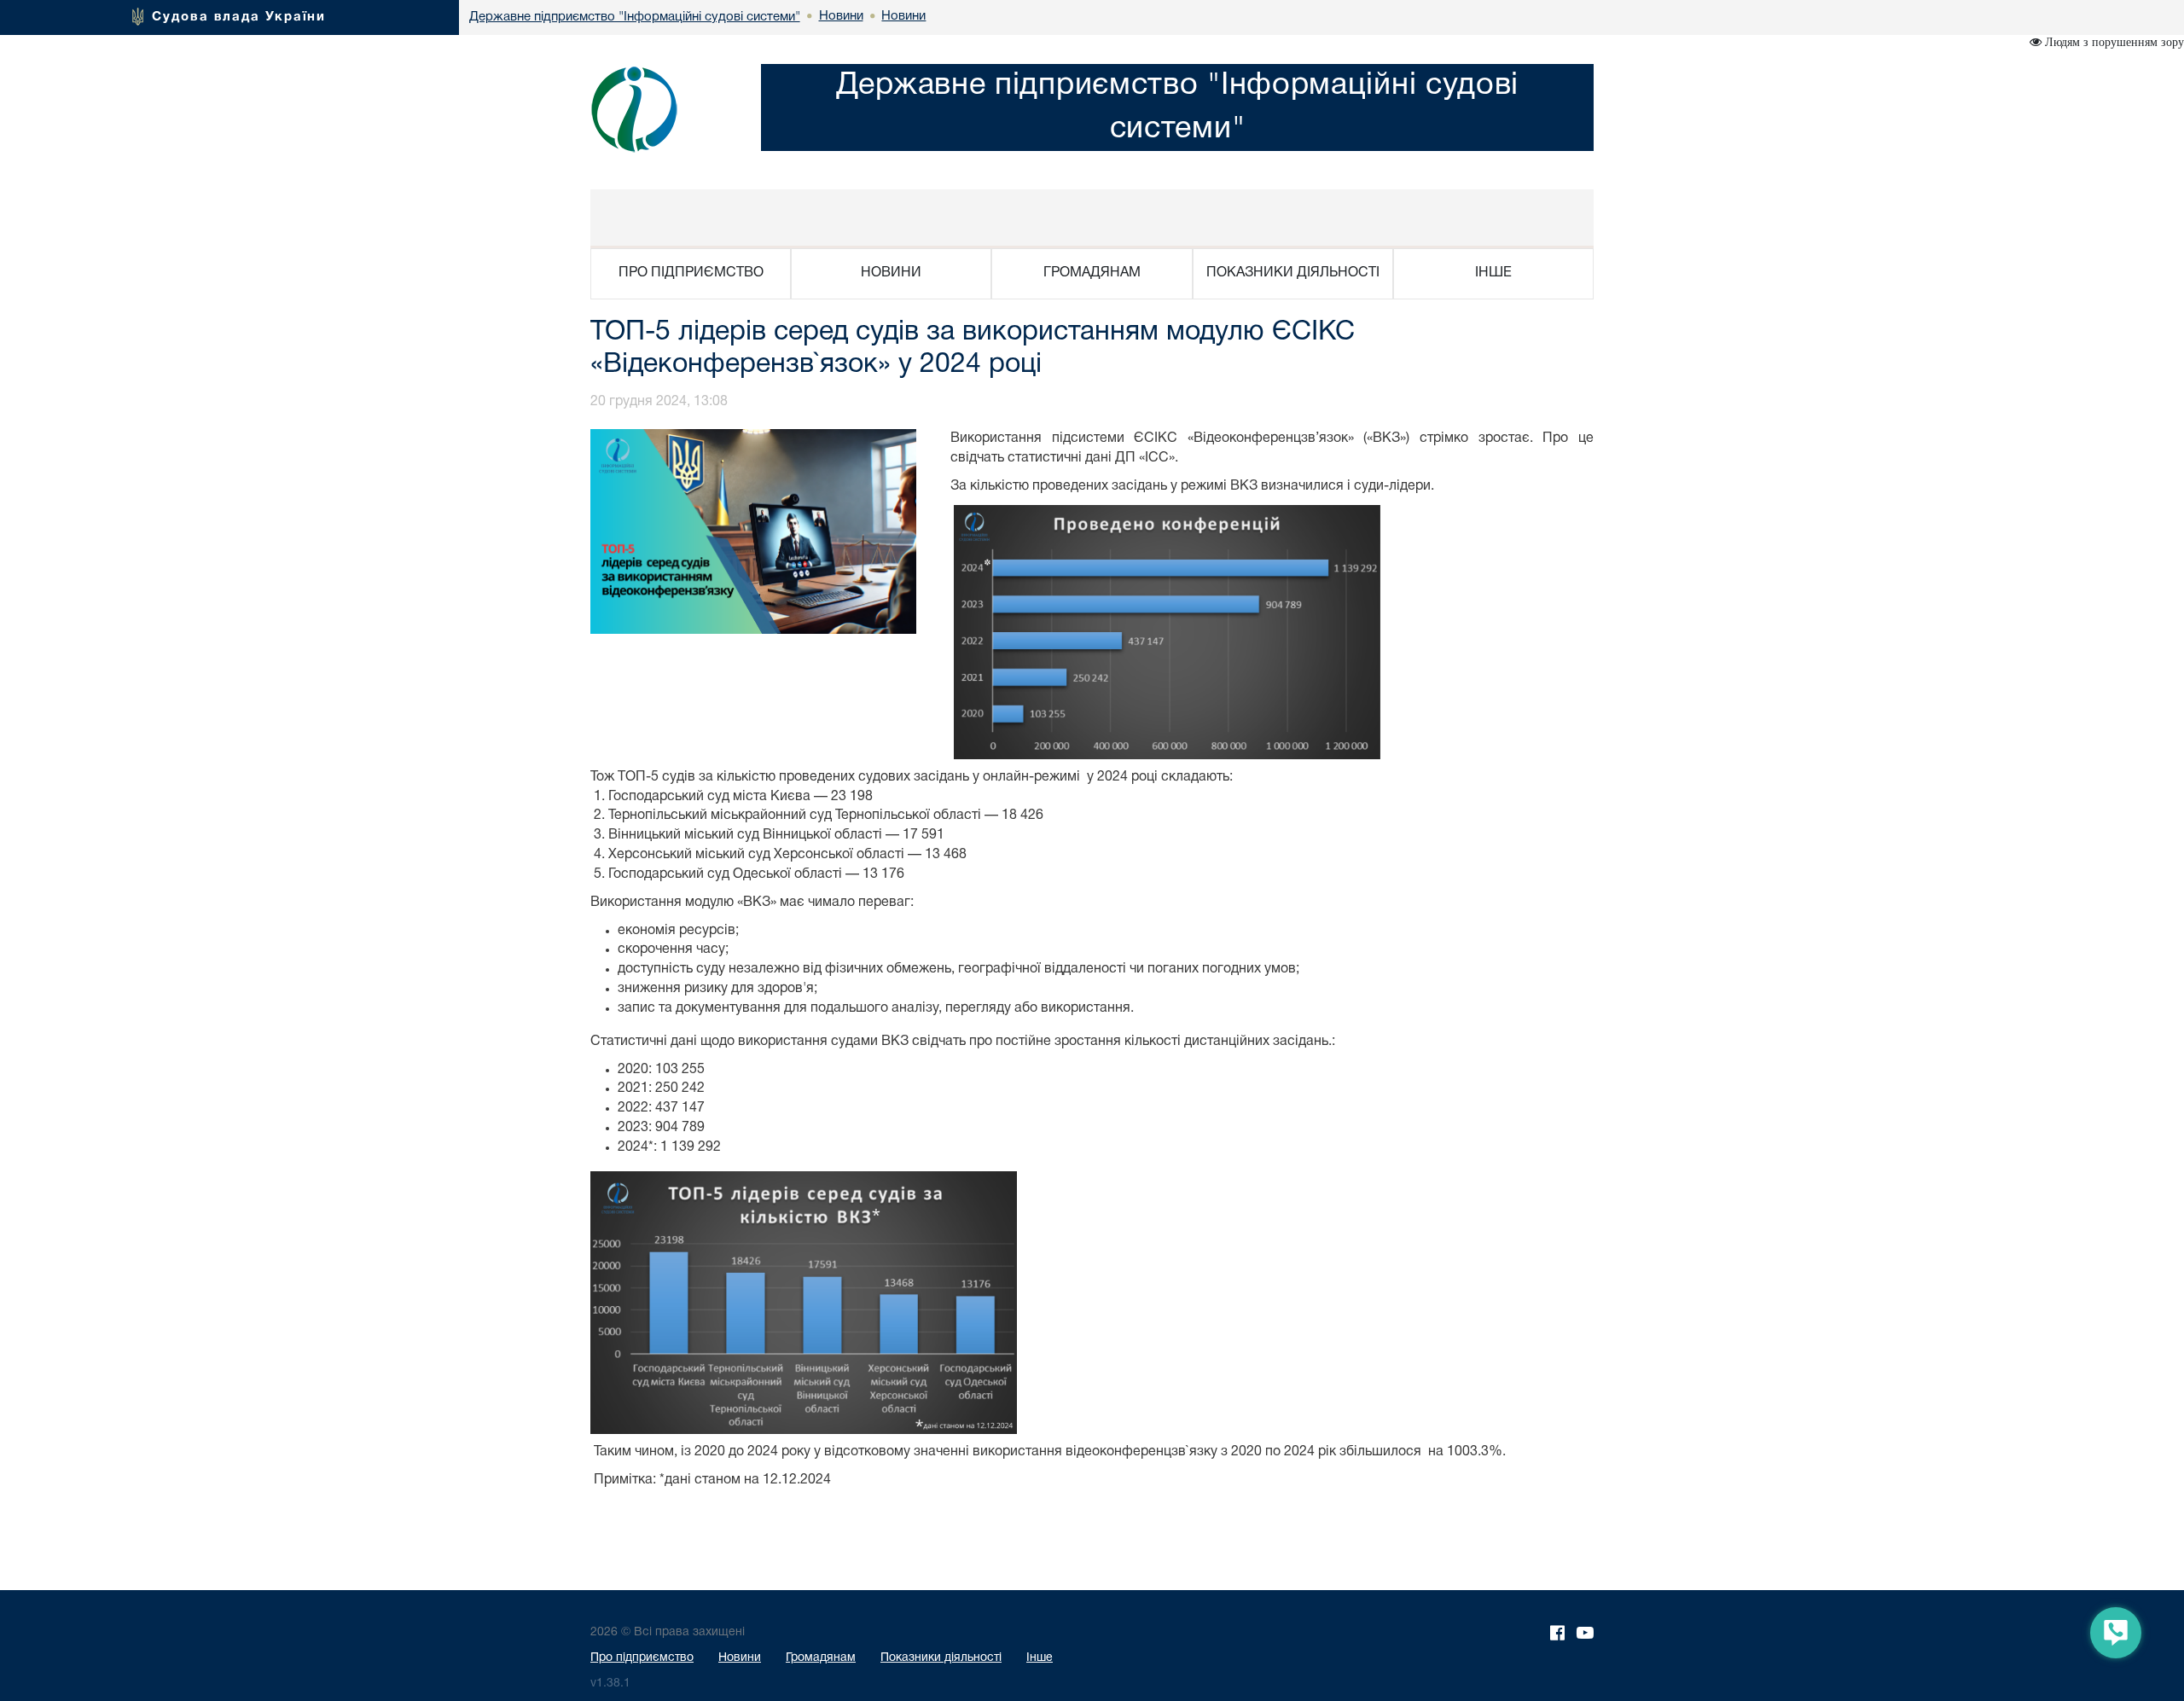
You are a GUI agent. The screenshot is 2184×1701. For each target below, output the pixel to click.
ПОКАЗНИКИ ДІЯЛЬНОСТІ (1293, 273)
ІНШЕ (1493, 273)
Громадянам (821, 1658)
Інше (1040, 1658)
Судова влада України (239, 17)
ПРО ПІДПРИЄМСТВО (691, 273)
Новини (740, 1658)
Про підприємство (642, 1658)
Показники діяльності (941, 1658)
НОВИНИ (891, 273)
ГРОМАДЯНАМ (1092, 273)
